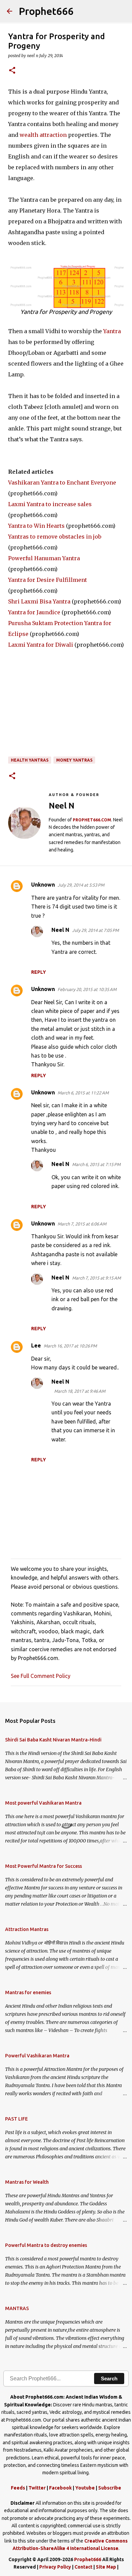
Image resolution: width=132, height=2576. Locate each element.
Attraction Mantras (27, 1929)
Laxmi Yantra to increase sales (50, 504)
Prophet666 (46, 11)
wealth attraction (43, 135)
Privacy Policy (55, 2567)
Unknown (43, 885)
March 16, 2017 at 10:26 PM (70, 1346)
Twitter (37, 2488)
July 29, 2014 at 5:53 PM (81, 885)
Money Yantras (74, 760)
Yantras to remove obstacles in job (55, 537)
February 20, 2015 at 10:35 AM (87, 989)
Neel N (60, 930)
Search (109, 2379)
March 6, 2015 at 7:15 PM (96, 1164)
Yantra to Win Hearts (36, 526)
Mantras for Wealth (27, 2182)
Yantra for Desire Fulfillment (48, 580)
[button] (12, 71)
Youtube (85, 2488)
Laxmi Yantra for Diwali (41, 645)
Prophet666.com (92, 820)
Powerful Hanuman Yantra (44, 558)
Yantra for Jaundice (34, 612)
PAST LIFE (16, 2119)
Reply (39, 972)
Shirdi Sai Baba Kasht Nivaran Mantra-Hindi (53, 1740)
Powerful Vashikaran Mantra (37, 2056)
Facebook (60, 2488)
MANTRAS (17, 2308)
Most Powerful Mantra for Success (43, 1866)
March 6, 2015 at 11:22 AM (83, 1093)
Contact (83, 2567)
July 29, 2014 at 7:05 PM (95, 930)
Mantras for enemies (28, 1992)
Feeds (18, 2488)
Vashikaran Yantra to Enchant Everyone (62, 482)
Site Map (106, 2567)
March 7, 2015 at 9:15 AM (96, 1278)
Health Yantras (30, 760)
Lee (36, 1345)
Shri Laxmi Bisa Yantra (39, 601)
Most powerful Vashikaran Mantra (43, 1803)
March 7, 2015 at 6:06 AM (82, 1224)
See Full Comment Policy (41, 1676)
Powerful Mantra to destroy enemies (46, 2245)
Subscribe (110, 2488)
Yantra (112, 331)
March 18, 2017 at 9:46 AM (80, 1391)
